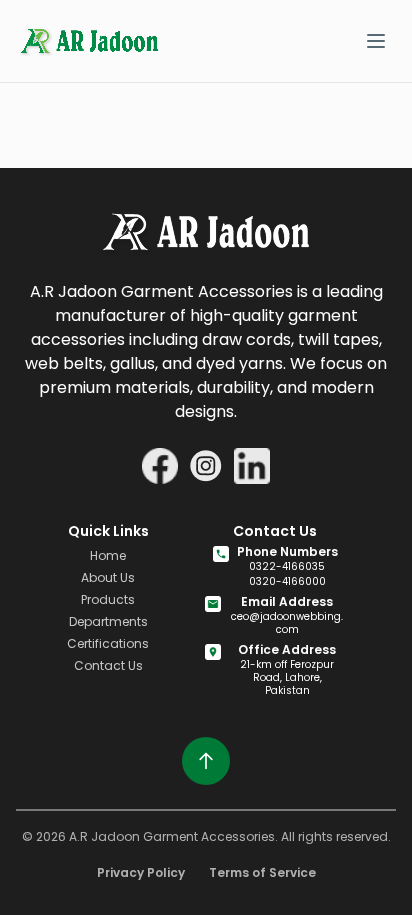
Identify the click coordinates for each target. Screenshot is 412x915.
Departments (108, 621)
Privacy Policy (141, 872)
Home (108, 555)
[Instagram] (206, 466)
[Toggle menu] (376, 41)
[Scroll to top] (206, 761)
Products (108, 599)
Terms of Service (262, 872)
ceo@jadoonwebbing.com (287, 623)
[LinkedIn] (252, 466)
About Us (108, 577)
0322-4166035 (287, 566)
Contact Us (108, 665)
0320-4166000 (287, 581)
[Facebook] (160, 466)
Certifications (108, 643)
